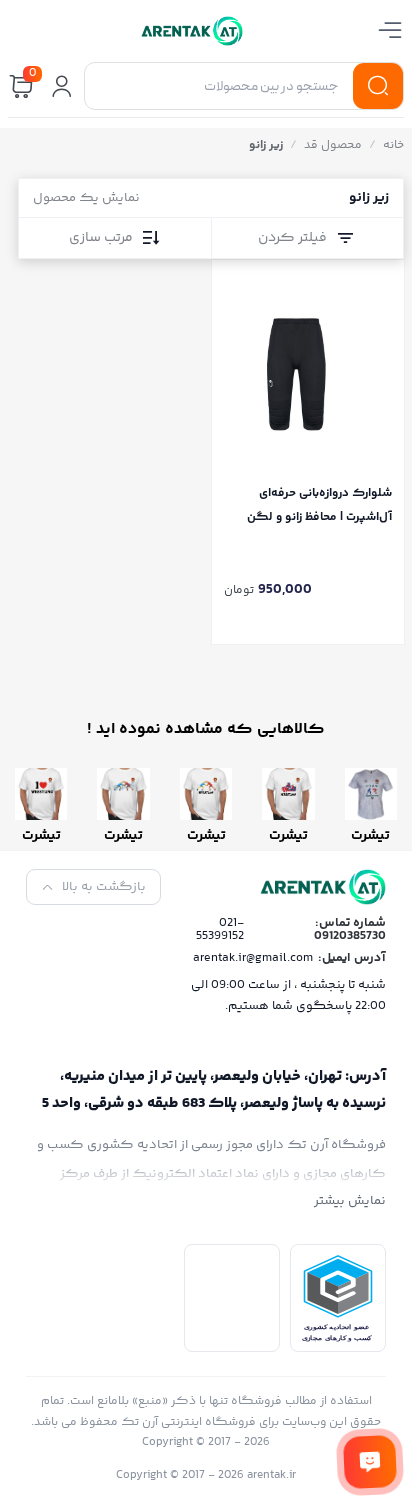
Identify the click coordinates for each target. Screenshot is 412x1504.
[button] (62, 86)
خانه (393, 145)
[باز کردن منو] (390, 30)
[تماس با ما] (370, 1462)
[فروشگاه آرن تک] (192, 31)
